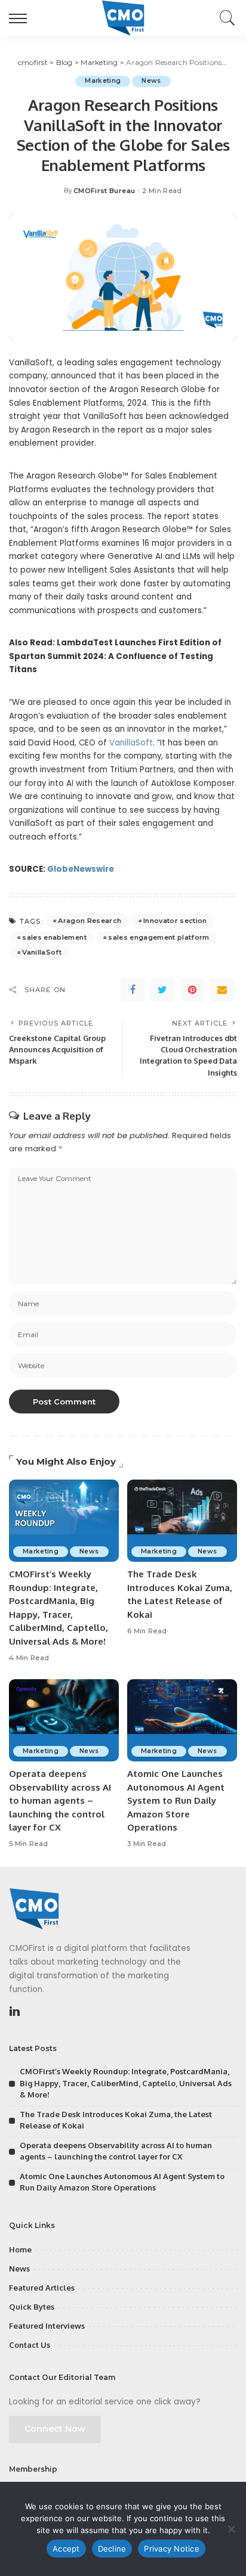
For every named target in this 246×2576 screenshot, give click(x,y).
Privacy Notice (172, 2549)
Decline (112, 2549)
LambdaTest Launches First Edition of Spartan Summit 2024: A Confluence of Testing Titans (115, 656)
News (151, 81)
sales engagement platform (159, 937)
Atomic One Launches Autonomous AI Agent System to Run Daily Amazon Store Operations (176, 1800)
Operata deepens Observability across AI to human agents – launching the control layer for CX (60, 1800)
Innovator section (175, 921)
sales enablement (54, 937)
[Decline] (231, 2529)
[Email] (222, 990)
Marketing (103, 81)
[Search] (225, 18)
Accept (66, 2549)
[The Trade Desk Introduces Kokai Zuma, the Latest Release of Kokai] (182, 1521)
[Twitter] (162, 990)
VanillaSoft (131, 743)
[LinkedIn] (15, 2012)
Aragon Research (90, 921)
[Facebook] (133, 990)
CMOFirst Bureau (104, 191)
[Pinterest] (192, 990)
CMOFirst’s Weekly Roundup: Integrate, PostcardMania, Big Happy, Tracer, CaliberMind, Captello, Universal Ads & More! (126, 2083)
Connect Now (55, 2429)
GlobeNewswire (81, 869)
